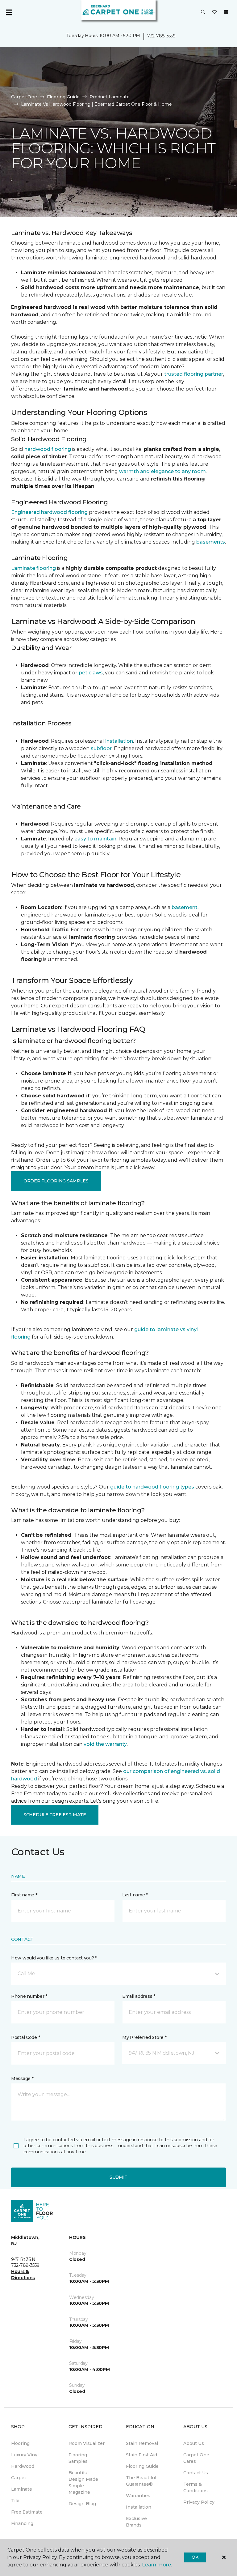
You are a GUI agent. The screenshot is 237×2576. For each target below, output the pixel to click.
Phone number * (29, 1996)
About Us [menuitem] (194, 2443)
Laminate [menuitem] (22, 2489)
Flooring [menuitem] (20, 2443)
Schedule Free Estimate (55, 1815)
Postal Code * (25, 2037)
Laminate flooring (33, 568)
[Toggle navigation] (9, 12)
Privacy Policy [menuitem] (199, 2502)
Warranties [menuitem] (138, 2496)
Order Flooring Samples (56, 1181)
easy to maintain (95, 839)
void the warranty (105, 1744)
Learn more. (157, 2565)
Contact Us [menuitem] (196, 2473)
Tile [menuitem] (15, 2501)
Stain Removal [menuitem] (142, 2443)
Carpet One (24, 97)
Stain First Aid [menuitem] (141, 2455)
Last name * (135, 1895)
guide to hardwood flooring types (152, 1487)
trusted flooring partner (194, 374)
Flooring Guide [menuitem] (142, 2466)
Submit (118, 2177)
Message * (22, 2078)
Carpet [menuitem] (19, 2478)
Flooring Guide (63, 97)
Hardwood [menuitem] (23, 2466)
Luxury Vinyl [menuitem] (25, 2455)
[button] (203, 12)
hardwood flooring (48, 449)
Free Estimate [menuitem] (27, 2512)
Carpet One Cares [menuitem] (196, 2458)
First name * (24, 1895)
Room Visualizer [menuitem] (87, 2443)
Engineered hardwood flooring (49, 512)
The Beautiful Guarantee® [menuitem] (141, 2481)
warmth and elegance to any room (162, 471)
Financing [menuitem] (22, 2523)
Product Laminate (110, 97)
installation (119, 741)
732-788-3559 (161, 36)
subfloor (101, 748)
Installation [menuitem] (139, 2507)
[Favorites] (214, 12)
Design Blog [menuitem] (82, 2504)
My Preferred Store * (144, 2037)
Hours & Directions (23, 2275)
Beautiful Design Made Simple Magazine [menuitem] (83, 2482)
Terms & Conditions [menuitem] (195, 2487)
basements (211, 542)
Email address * (139, 1996)
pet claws (91, 673)
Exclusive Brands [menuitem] (136, 2522)
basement (185, 907)
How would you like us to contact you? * (54, 1958)
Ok (195, 2557)
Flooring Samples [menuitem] (78, 2458)
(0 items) (226, 12)
